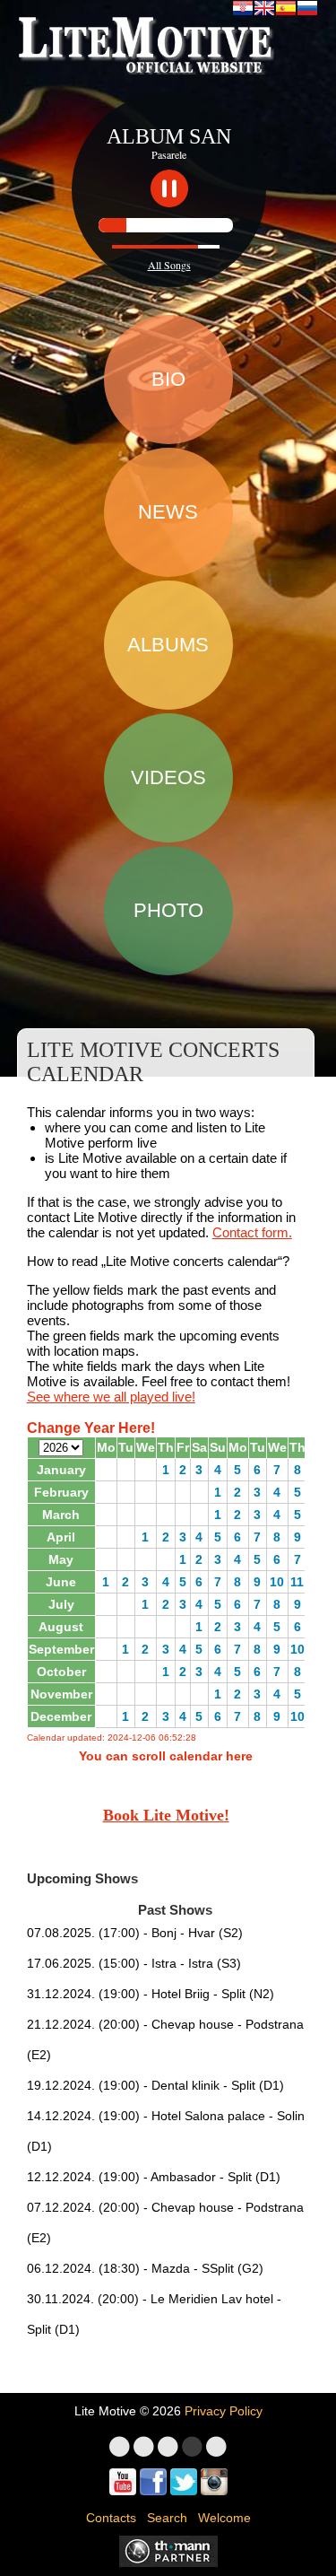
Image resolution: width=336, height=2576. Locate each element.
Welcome (224, 2518)
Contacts (111, 2518)
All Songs (169, 265)
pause (169, 188)
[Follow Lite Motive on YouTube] (123, 2482)
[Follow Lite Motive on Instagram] (214, 2482)
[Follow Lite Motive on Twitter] (184, 2482)
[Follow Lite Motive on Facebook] (153, 2482)
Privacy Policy (224, 2411)
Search (167, 2518)
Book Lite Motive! (166, 1815)
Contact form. (252, 1232)
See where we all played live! (111, 1397)
